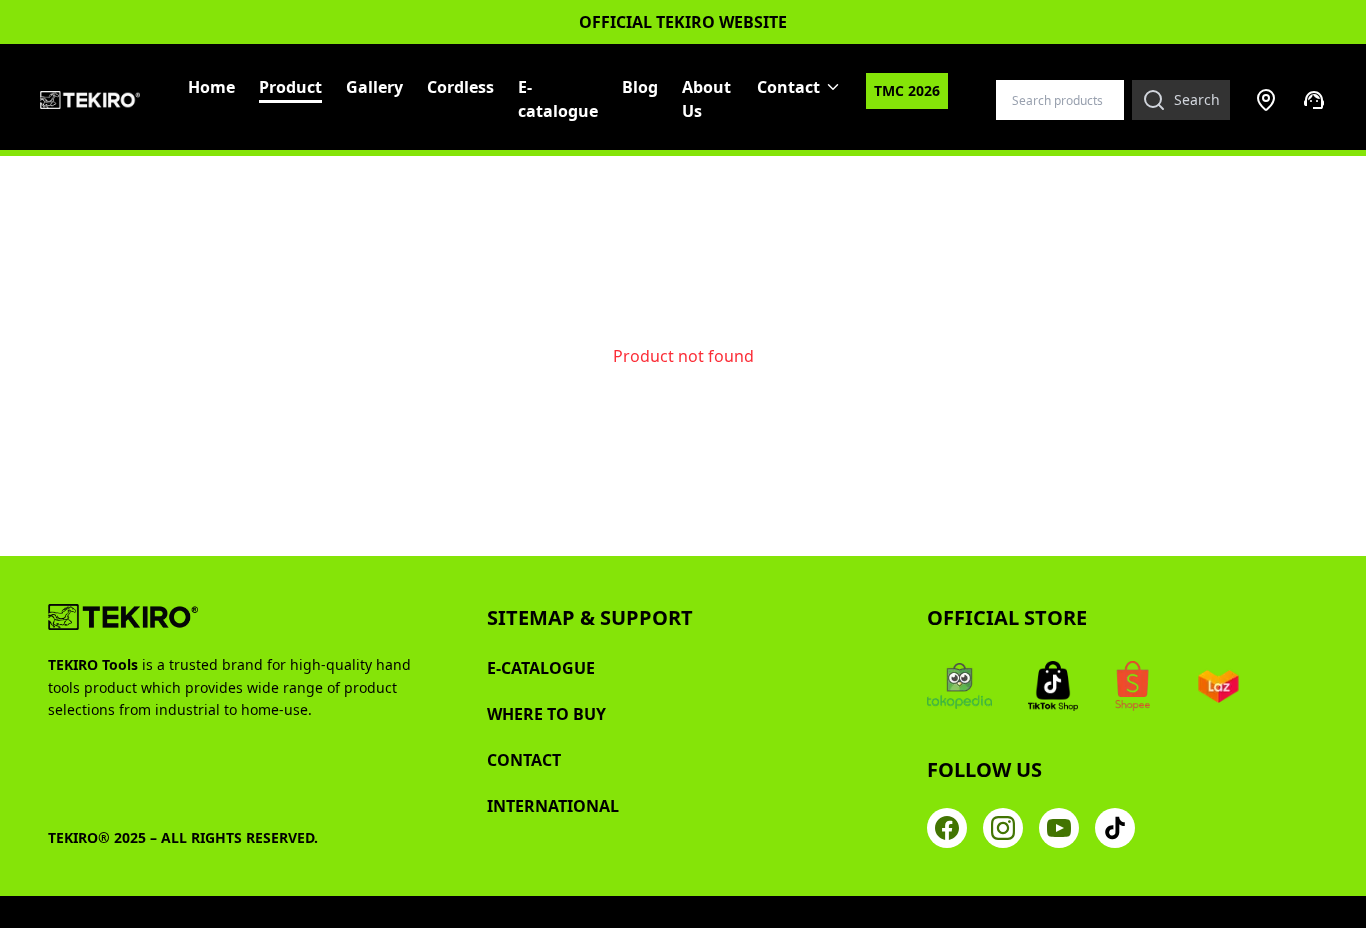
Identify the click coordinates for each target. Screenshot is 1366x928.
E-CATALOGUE (541, 668)
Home (211, 87)
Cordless (460, 87)
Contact (788, 87)
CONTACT (524, 760)
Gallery (374, 87)
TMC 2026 (907, 90)
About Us (706, 99)
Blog (640, 87)
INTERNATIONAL (553, 806)
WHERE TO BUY (546, 714)
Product (290, 87)
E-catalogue (558, 99)
